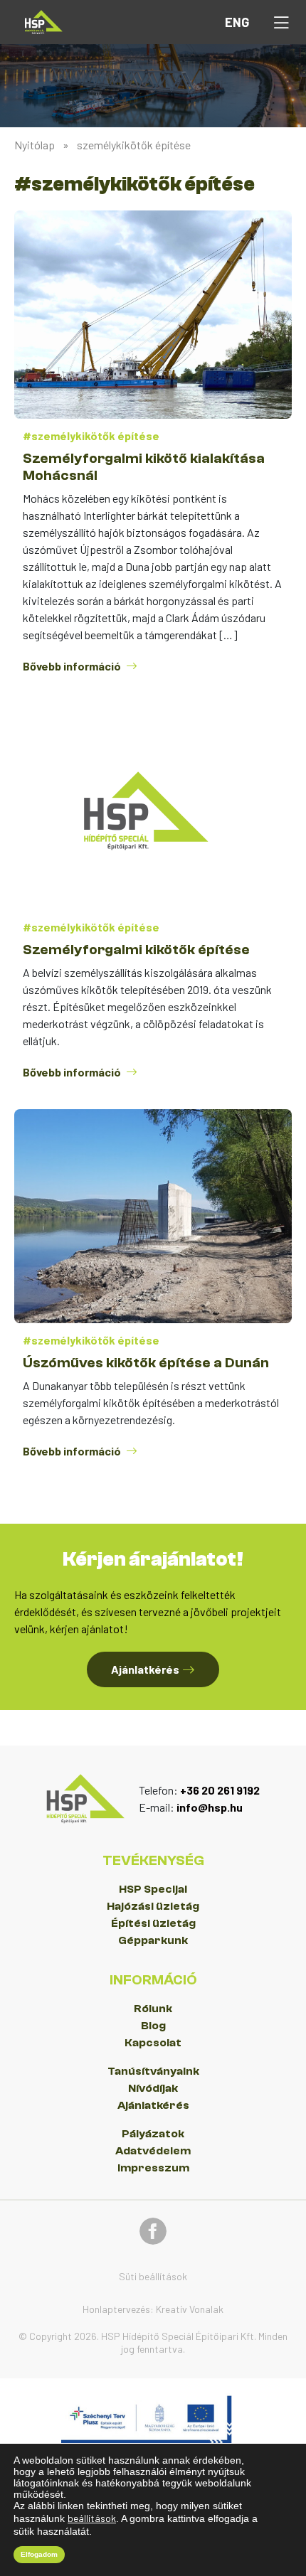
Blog (153, 2026)
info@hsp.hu (210, 1807)
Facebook (153, 2231)
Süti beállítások (153, 2276)
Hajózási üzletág (153, 1906)
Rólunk (153, 2009)
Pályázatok (153, 2134)
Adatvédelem (153, 2151)
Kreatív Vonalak (190, 2309)
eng (237, 22)
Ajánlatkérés (153, 2105)
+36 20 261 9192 (220, 1790)
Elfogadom (39, 2554)
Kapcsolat (153, 2043)
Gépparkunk (153, 1940)
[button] (281, 22)
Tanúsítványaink (153, 2071)
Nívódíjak (153, 2088)
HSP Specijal (153, 1889)
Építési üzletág (153, 1923)
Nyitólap (35, 145)
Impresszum (153, 2168)
